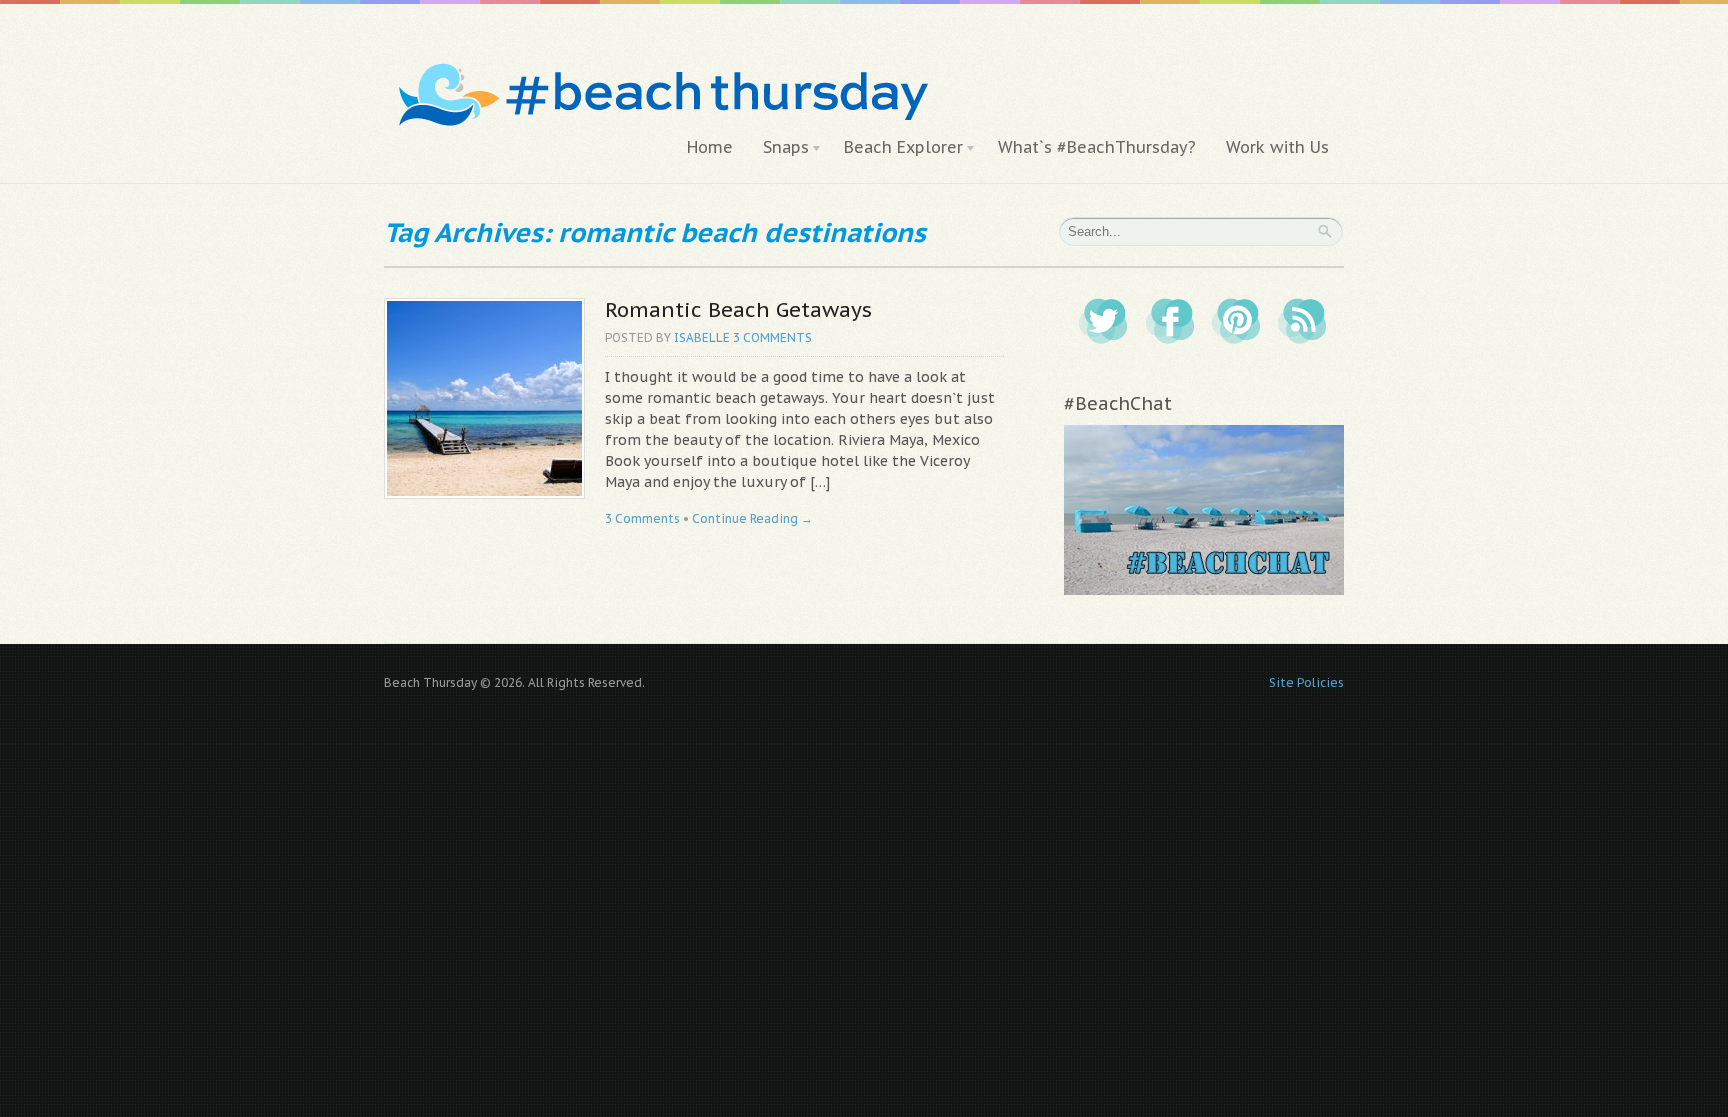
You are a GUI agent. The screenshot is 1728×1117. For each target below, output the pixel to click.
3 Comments (772, 337)
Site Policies (1306, 682)
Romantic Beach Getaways (738, 309)
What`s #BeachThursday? (1097, 147)
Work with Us (1277, 147)
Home (710, 147)
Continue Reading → (752, 518)
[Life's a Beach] (660, 55)
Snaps (778, 148)
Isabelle (702, 337)
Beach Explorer (896, 148)
